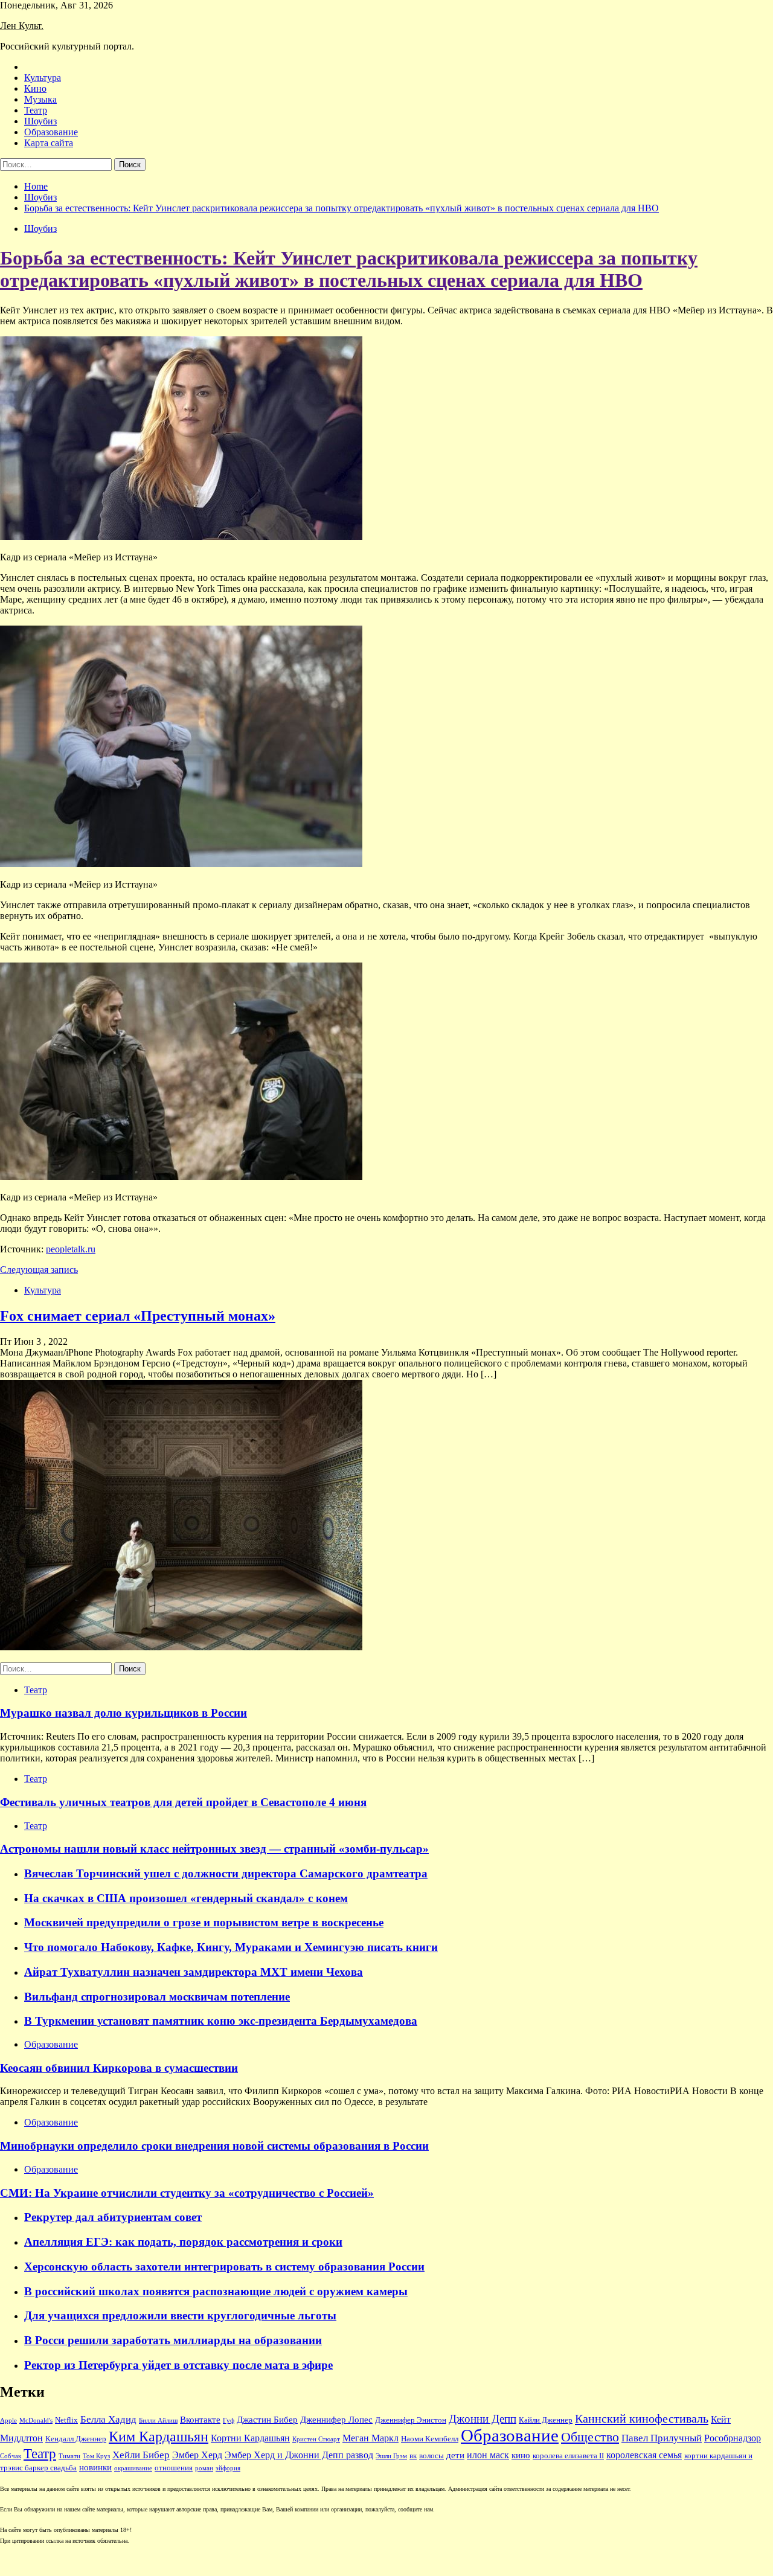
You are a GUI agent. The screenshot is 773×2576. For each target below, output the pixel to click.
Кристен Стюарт (316, 2439)
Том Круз (96, 2456)
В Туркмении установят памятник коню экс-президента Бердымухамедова (221, 2021)
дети (455, 2455)
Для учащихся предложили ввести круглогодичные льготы (180, 2315)
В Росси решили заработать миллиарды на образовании (173, 2340)
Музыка (40, 99)
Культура (43, 78)
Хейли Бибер (141, 2455)
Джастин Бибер (267, 2420)
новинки (95, 2467)
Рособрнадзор (733, 2438)
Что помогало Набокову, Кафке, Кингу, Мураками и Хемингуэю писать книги (231, 1947)
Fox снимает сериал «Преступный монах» (138, 1316)
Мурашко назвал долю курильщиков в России (123, 1713)
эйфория (228, 2468)
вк (413, 2456)
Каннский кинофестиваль (642, 2418)
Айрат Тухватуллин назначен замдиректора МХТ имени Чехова (194, 1972)
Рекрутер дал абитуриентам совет (113, 2217)
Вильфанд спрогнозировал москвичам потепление (157, 1997)
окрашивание (133, 2468)
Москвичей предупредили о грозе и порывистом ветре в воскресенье (204, 1922)
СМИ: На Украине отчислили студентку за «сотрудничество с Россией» (187, 2193)
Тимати (69, 2456)
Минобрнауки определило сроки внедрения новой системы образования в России (214, 2146)
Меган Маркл (370, 2438)
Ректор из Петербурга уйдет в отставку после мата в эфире (178, 2365)
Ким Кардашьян (159, 2437)
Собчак (11, 2456)
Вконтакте (200, 2420)
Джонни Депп (483, 2419)
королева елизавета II (568, 2456)
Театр (36, 110)
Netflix (66, 2420)
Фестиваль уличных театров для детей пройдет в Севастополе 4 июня (183, 1802)
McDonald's (36, 2421)
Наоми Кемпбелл (430, 2439)
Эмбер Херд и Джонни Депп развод (299, 2455)
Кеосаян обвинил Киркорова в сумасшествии (119, 2068)
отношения (174, 2468)
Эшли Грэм (391, 2456)
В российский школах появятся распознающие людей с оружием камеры (216, 2291)
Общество (590, 2437)
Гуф (229, 2421)
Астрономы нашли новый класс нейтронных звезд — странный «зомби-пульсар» (214, 1849)
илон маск (488, 2455)
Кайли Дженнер (546, 2420)
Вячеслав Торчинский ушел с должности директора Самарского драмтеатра (226, 1873)
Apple (8, 2421)
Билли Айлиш (158, 2421)
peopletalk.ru (71, 1249)
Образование (51, 132)
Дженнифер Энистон (411, 2420)
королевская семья (644, 2455)
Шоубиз (40, 121)
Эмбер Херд (197, 2455)
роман (204, 2468)
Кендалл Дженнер (76, 2439)
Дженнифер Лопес (336, 2420)
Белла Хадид (108, 2419)
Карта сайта (49, 143)
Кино (35, 88)
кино (521, 2455)
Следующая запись (39, 1270)
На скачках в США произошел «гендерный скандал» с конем (186, 1898)
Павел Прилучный (662, 2438)
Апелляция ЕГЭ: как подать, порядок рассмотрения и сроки (183, 2242)
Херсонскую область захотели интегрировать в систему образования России (224, 2267)
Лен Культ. (22, 26)
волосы (431, 2456)
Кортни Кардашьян (250, 2438)
